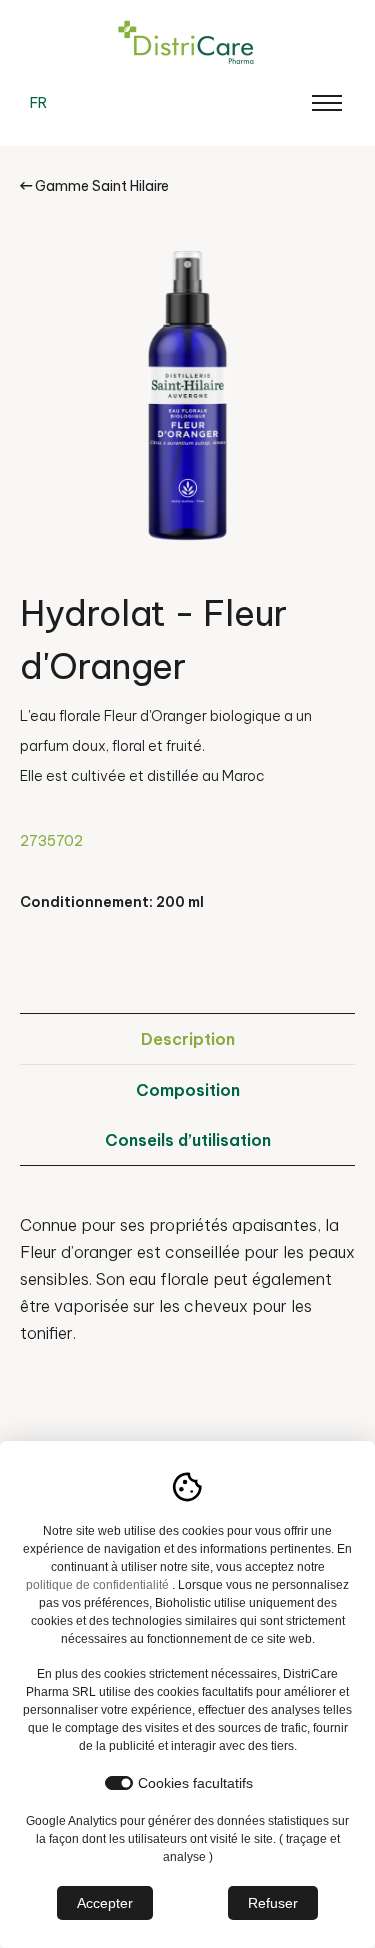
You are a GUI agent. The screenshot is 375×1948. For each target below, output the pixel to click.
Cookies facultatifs (195, 1783)
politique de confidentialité (97, 1585)
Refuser (273, 1903)
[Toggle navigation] (327, 103)
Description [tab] (188, 1039)
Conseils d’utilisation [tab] (188, 1140)
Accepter (105, 1903)
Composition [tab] (188, 1090)
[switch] (119, 1783)
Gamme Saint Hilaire (100, 186)
